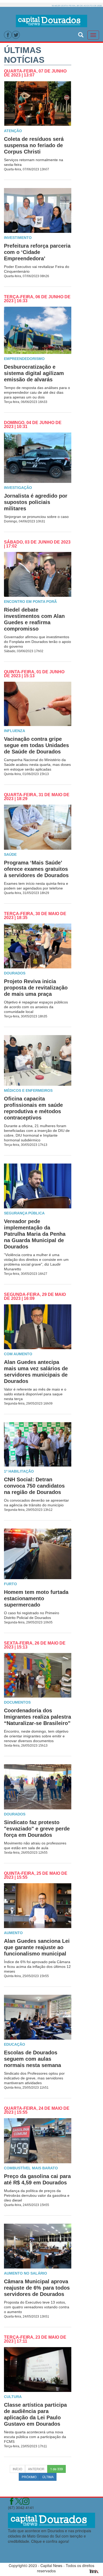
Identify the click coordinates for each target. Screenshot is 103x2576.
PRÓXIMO (29, 2477)
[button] (81, 34)
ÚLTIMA (48, 2477)
